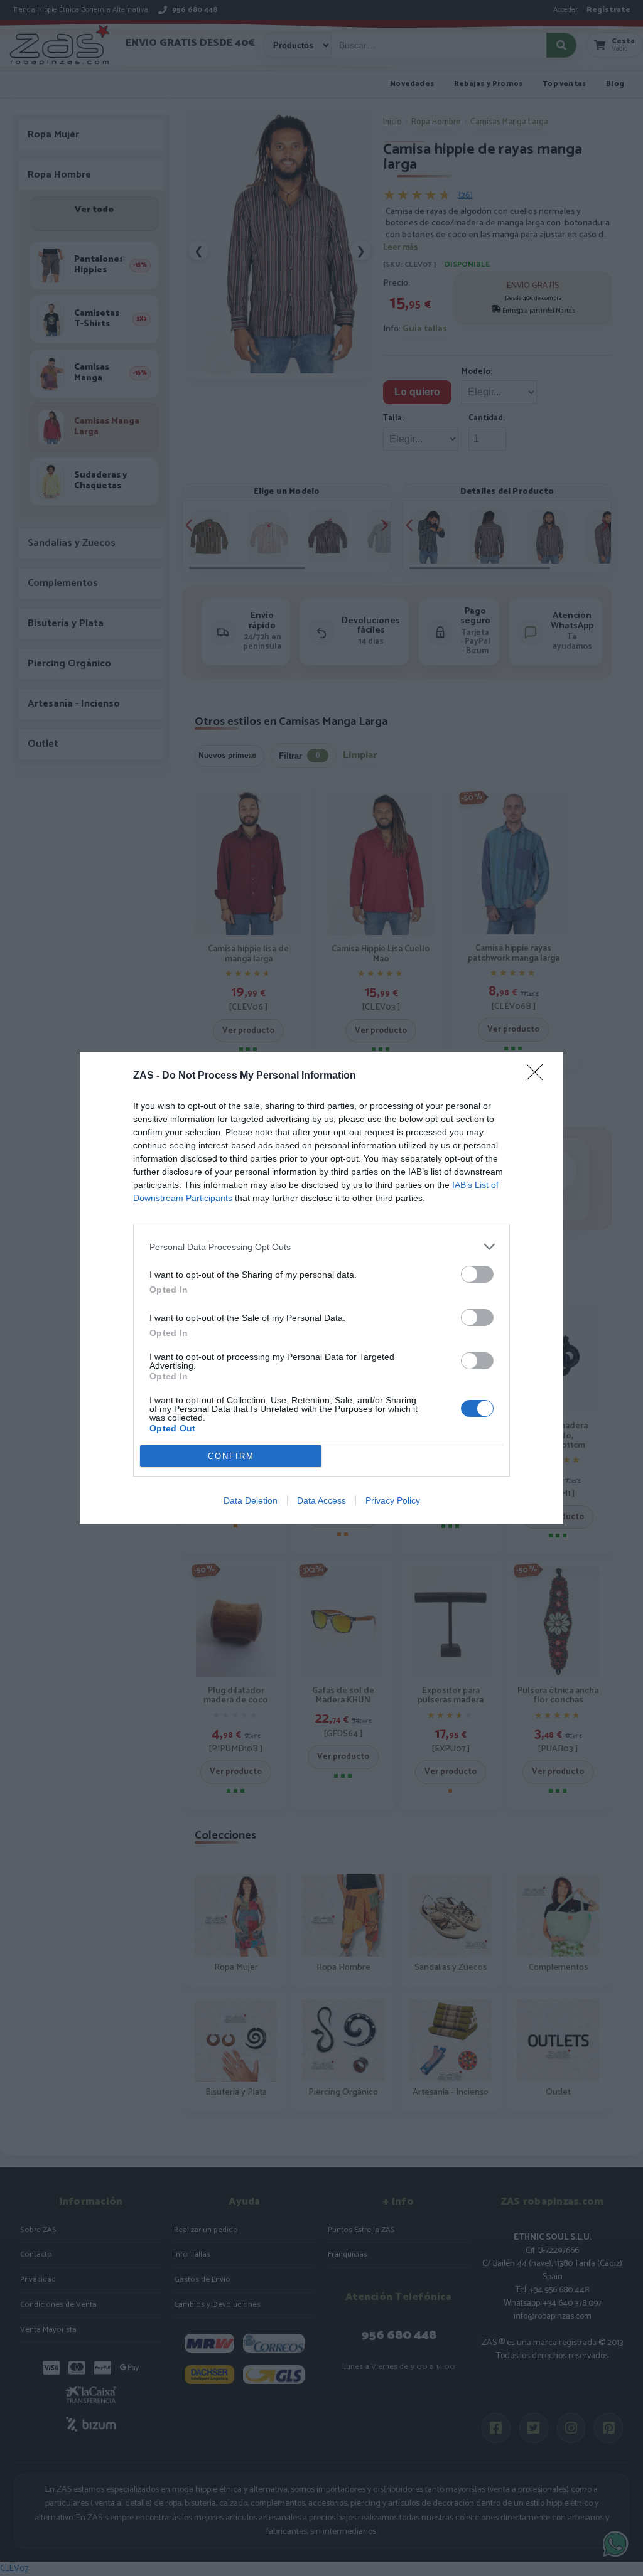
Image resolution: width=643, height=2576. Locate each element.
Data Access (321, 1500)
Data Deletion (251, 1500)
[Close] (539, 1076)
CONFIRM (231, 1456)
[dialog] (321, 1288)
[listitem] (321, 1247)
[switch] (477, 1274)
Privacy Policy (393, 1500)
